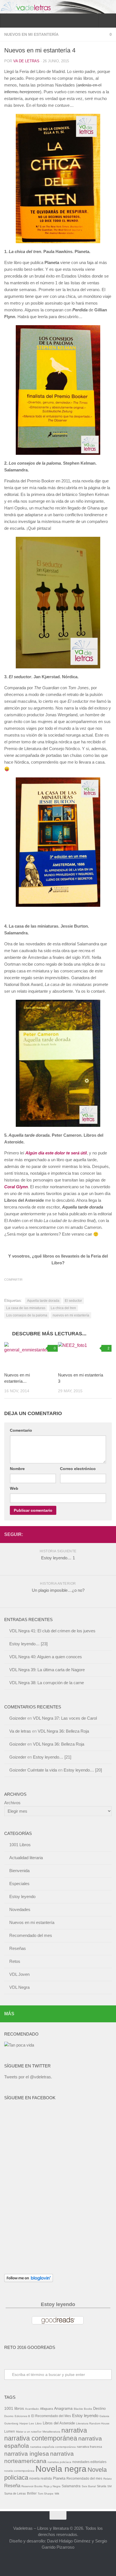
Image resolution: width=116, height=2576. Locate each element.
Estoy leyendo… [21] (52, 1757)
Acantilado (32, 2409)
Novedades (20, 1909)
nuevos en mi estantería (71, 1315)
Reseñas (18, 1948)
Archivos (12, 1803)
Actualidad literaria (26, 1858)
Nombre (17, 1469)
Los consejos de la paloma (27, 1315)
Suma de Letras (15, 2493)
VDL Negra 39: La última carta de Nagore (47, 1670)
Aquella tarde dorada (43, 1301)
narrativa (74, 2430)
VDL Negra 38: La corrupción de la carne (47, 1683)
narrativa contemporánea (41, 2438)
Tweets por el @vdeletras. (28, 2077)
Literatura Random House (93, 2423)
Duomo (9, 2416)
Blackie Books (83, 2409)
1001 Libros (20, 1845)
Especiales (19, 1884)
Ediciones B (22, 2416)
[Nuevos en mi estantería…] (31, 1355)
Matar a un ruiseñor (29, 2432)
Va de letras (26, 61)
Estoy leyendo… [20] (83, 1770)
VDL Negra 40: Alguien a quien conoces (46, 1657)
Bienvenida (19, 1871)
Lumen (10, 2431)
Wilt (57, 2494)
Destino (99, 2408)
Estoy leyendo (22, 1896)
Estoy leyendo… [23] (28, 1644)
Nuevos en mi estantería (31, 34)
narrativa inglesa (27, 2454)
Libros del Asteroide (59, 2423)
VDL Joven (19, 1974)
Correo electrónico (78, 1469)
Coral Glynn (16, 1187)
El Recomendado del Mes (51, 2416)
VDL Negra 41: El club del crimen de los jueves (52, 1631)
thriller (32, 2493)
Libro (38, 2423)
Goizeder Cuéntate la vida (33, 1770)
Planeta (59, 2478)
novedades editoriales (89, 2462)
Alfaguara (46, 2409)
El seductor (73, 1301)
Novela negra (61, 2469)
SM (109, 2486)
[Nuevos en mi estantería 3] (85, 1355)
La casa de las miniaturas (26, 1308)
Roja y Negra (52, 2486)
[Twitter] (99, 1534)
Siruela (101, 2486)
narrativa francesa (89, 2447)
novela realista (41, 2479)
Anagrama (63, 2408)
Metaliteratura (51, 2432)
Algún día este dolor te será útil (56, 1153)
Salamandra (71, 2486)
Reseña (12, 2486)
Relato (108, 2479)
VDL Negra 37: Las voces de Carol (65, 1718)
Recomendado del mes (31, 1935)
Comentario (21, 1430)
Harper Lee (27, 2423)
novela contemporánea (19, 2471)
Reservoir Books (32, 2486)
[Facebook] (90, 1534)
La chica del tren (63, 1308)
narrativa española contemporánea (53, 2447)
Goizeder (18, 1718)
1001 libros (14, 2408)
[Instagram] (108, 1534)
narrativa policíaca (59, 2462)
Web (14, 1488)
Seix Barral (89, 2486)
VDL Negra (19, 1987)
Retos (15, 1961)
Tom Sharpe (46, 2494)
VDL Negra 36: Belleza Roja (63, 1731)
